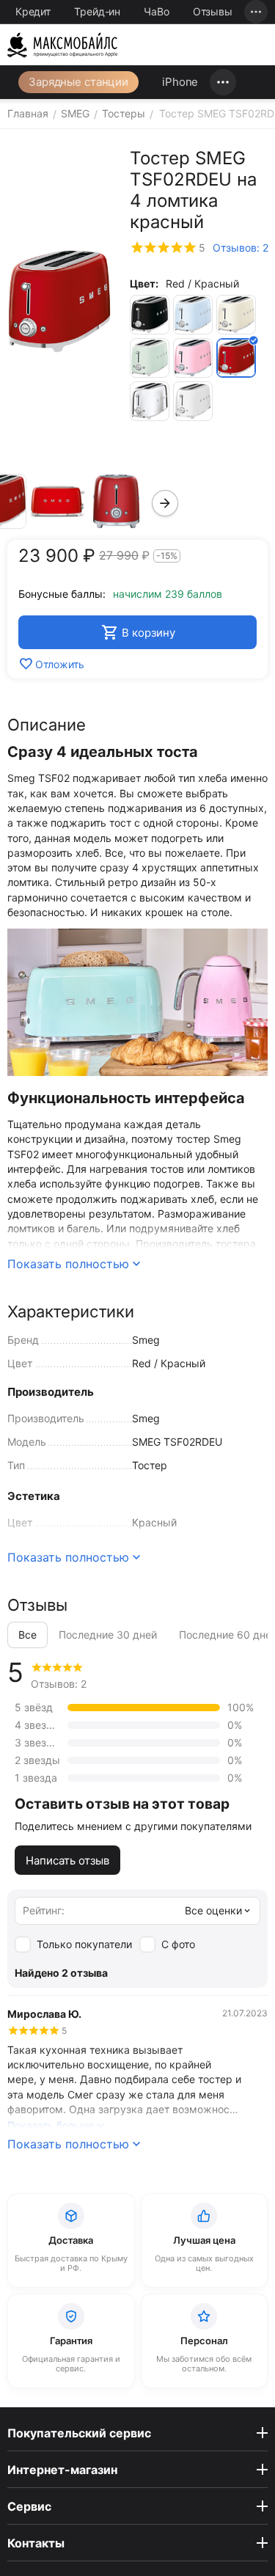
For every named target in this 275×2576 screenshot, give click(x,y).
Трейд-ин (97, 11)
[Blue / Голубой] (193, 315)
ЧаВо (157, 11)
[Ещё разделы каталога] (223, 82)
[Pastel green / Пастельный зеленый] (150, 358)
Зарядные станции (78, 82)
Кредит (33, 11)
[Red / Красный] (236, 358)
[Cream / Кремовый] (236, 315)
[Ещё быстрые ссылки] (256, 12)
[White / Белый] (193, 401)
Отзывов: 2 (241, 248)
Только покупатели (84, 1944)
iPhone (180, 82)
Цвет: (144, 283)
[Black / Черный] (150, 315)
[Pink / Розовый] (193, 358)
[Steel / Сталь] (150, 401)
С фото (178, 1944)
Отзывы (213, 11)
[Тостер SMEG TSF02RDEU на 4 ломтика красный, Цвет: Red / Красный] (59, 301)
